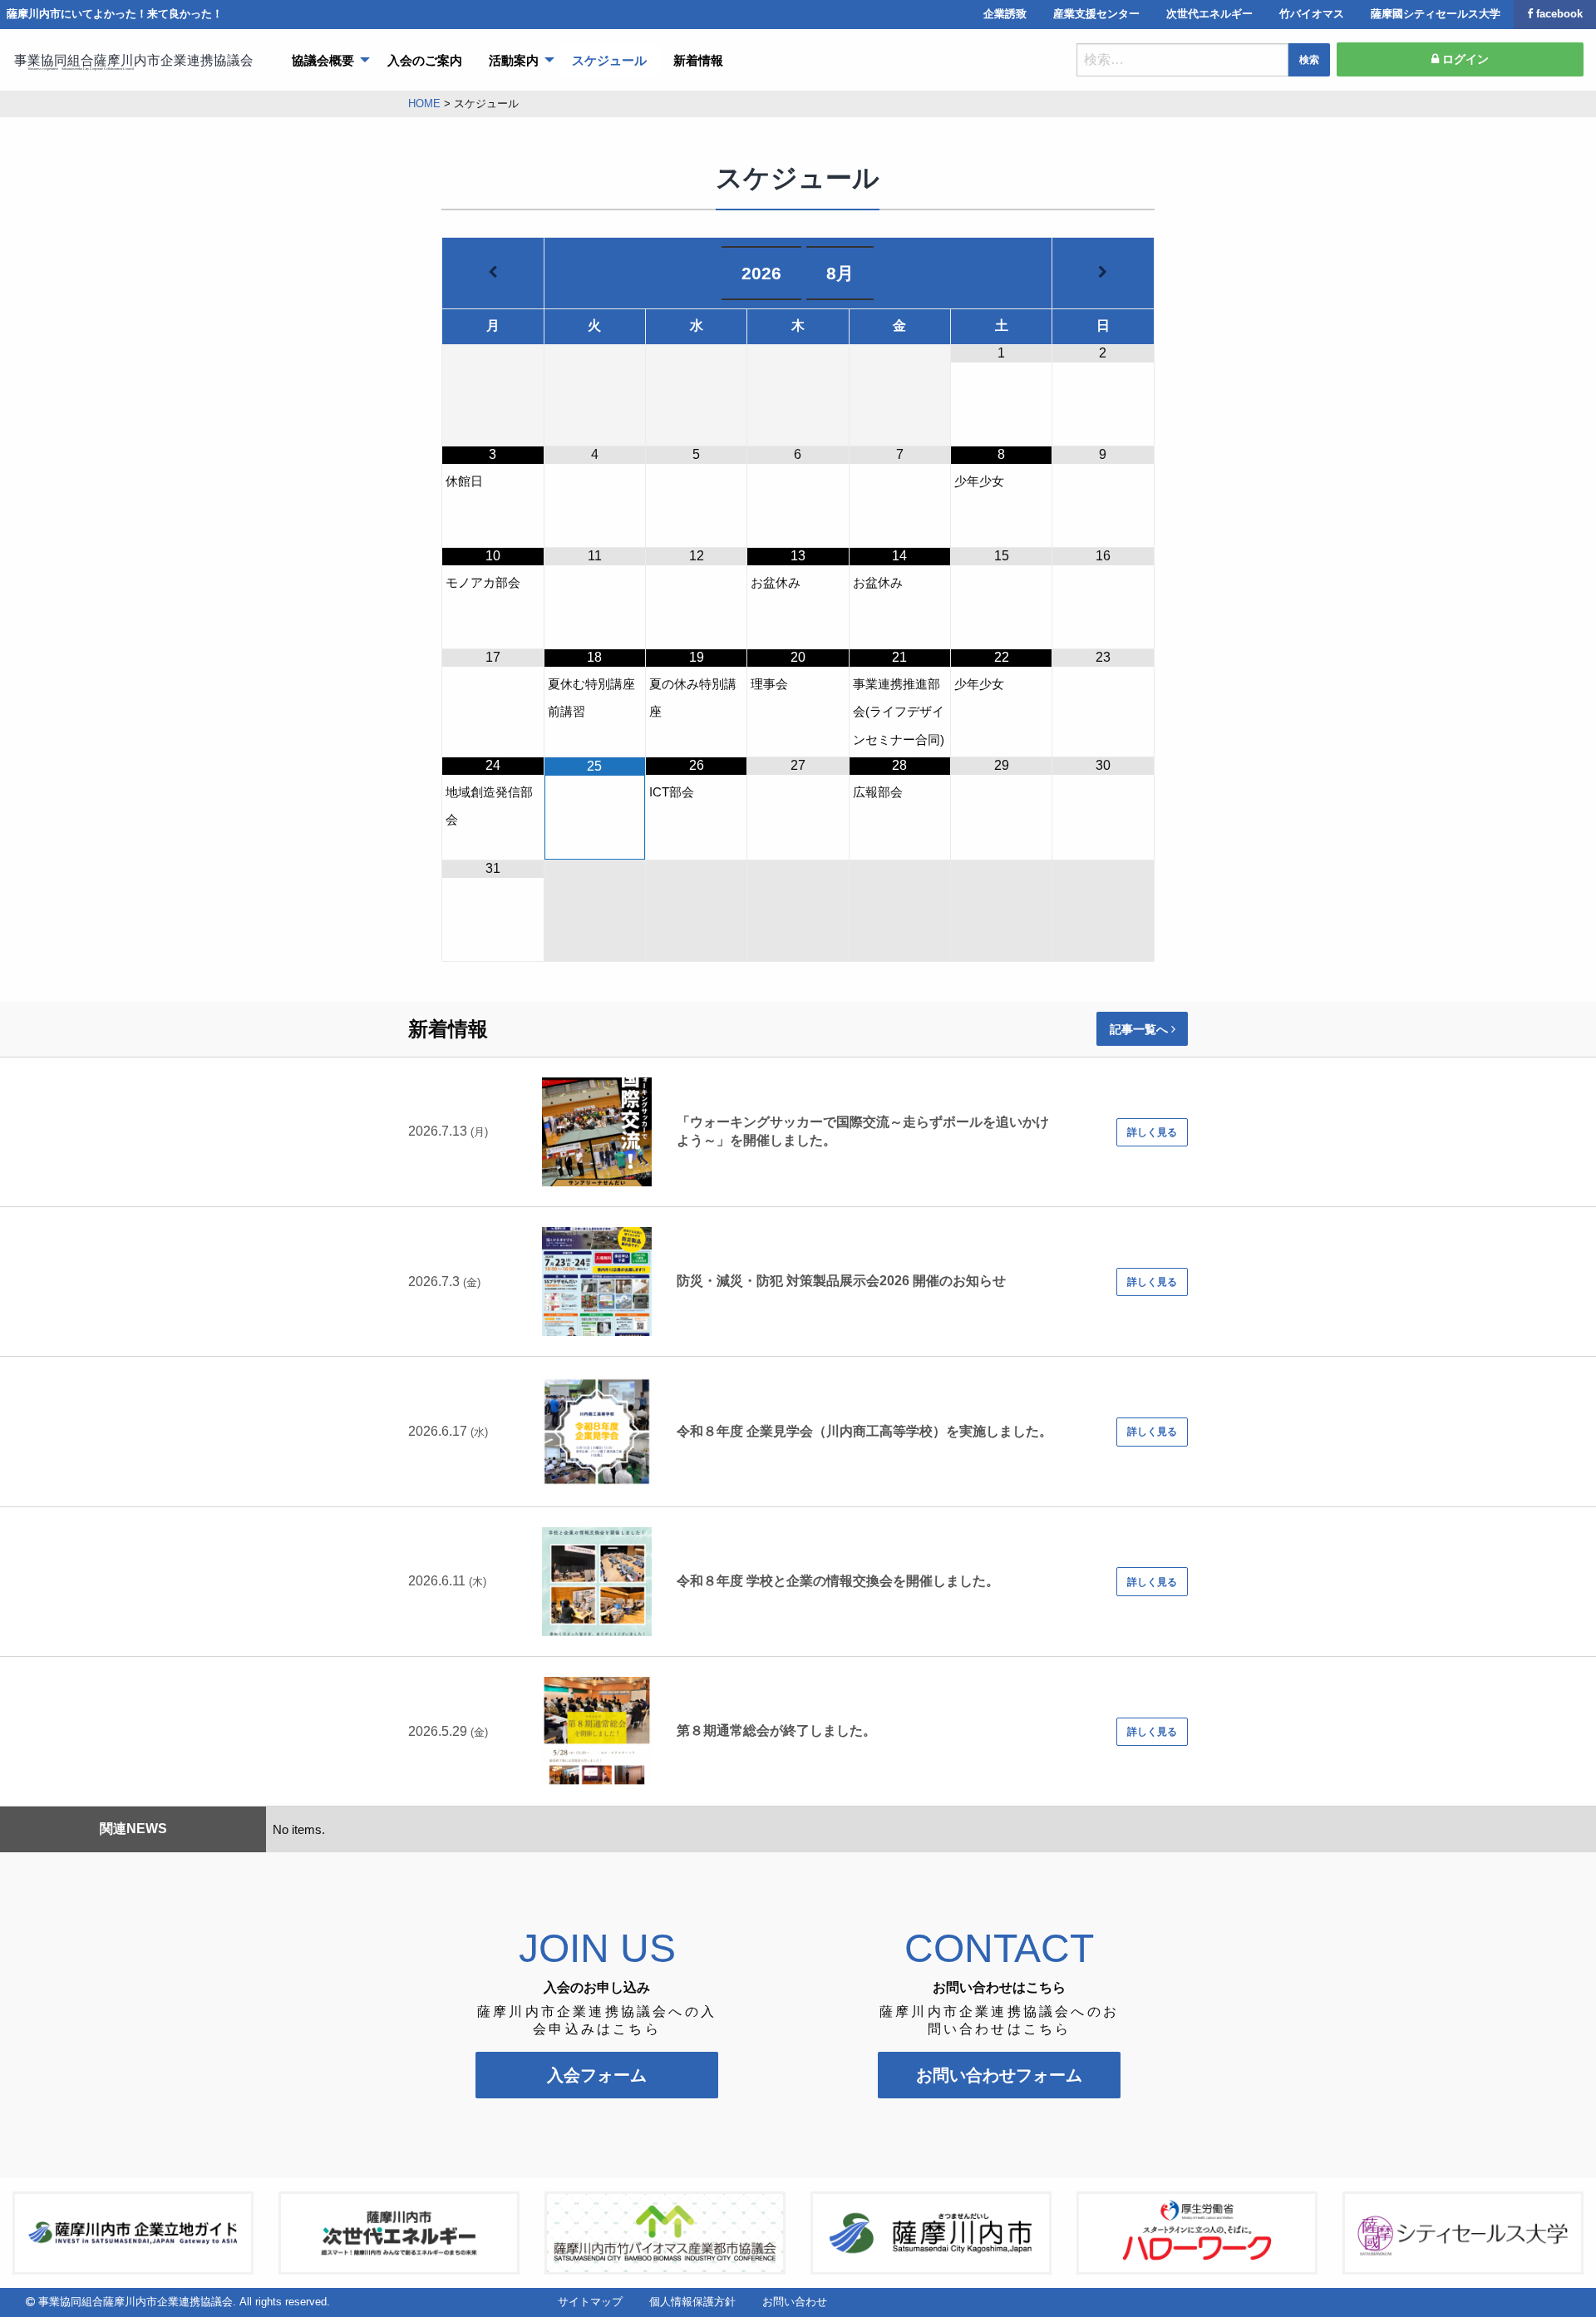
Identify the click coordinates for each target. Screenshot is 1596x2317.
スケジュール (609, 60)
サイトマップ (590, 2302)
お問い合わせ (795, 2302)
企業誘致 (1005, 14)
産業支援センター (1096, 14)
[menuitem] (326, 60)
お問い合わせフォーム (999, 2075)
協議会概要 (323, 60)
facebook (1559, 14)
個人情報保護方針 (692, 2302)
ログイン (1464, 59)
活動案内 (514, 60)
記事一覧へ (1140, 1029)
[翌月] (1103, 272)
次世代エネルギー (1209, 14)
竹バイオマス (1312, 14)
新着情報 (698, 60)
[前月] (493, 272)
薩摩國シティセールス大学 (1436, 14)
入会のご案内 (425, 60)
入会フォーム (597, 2075)
